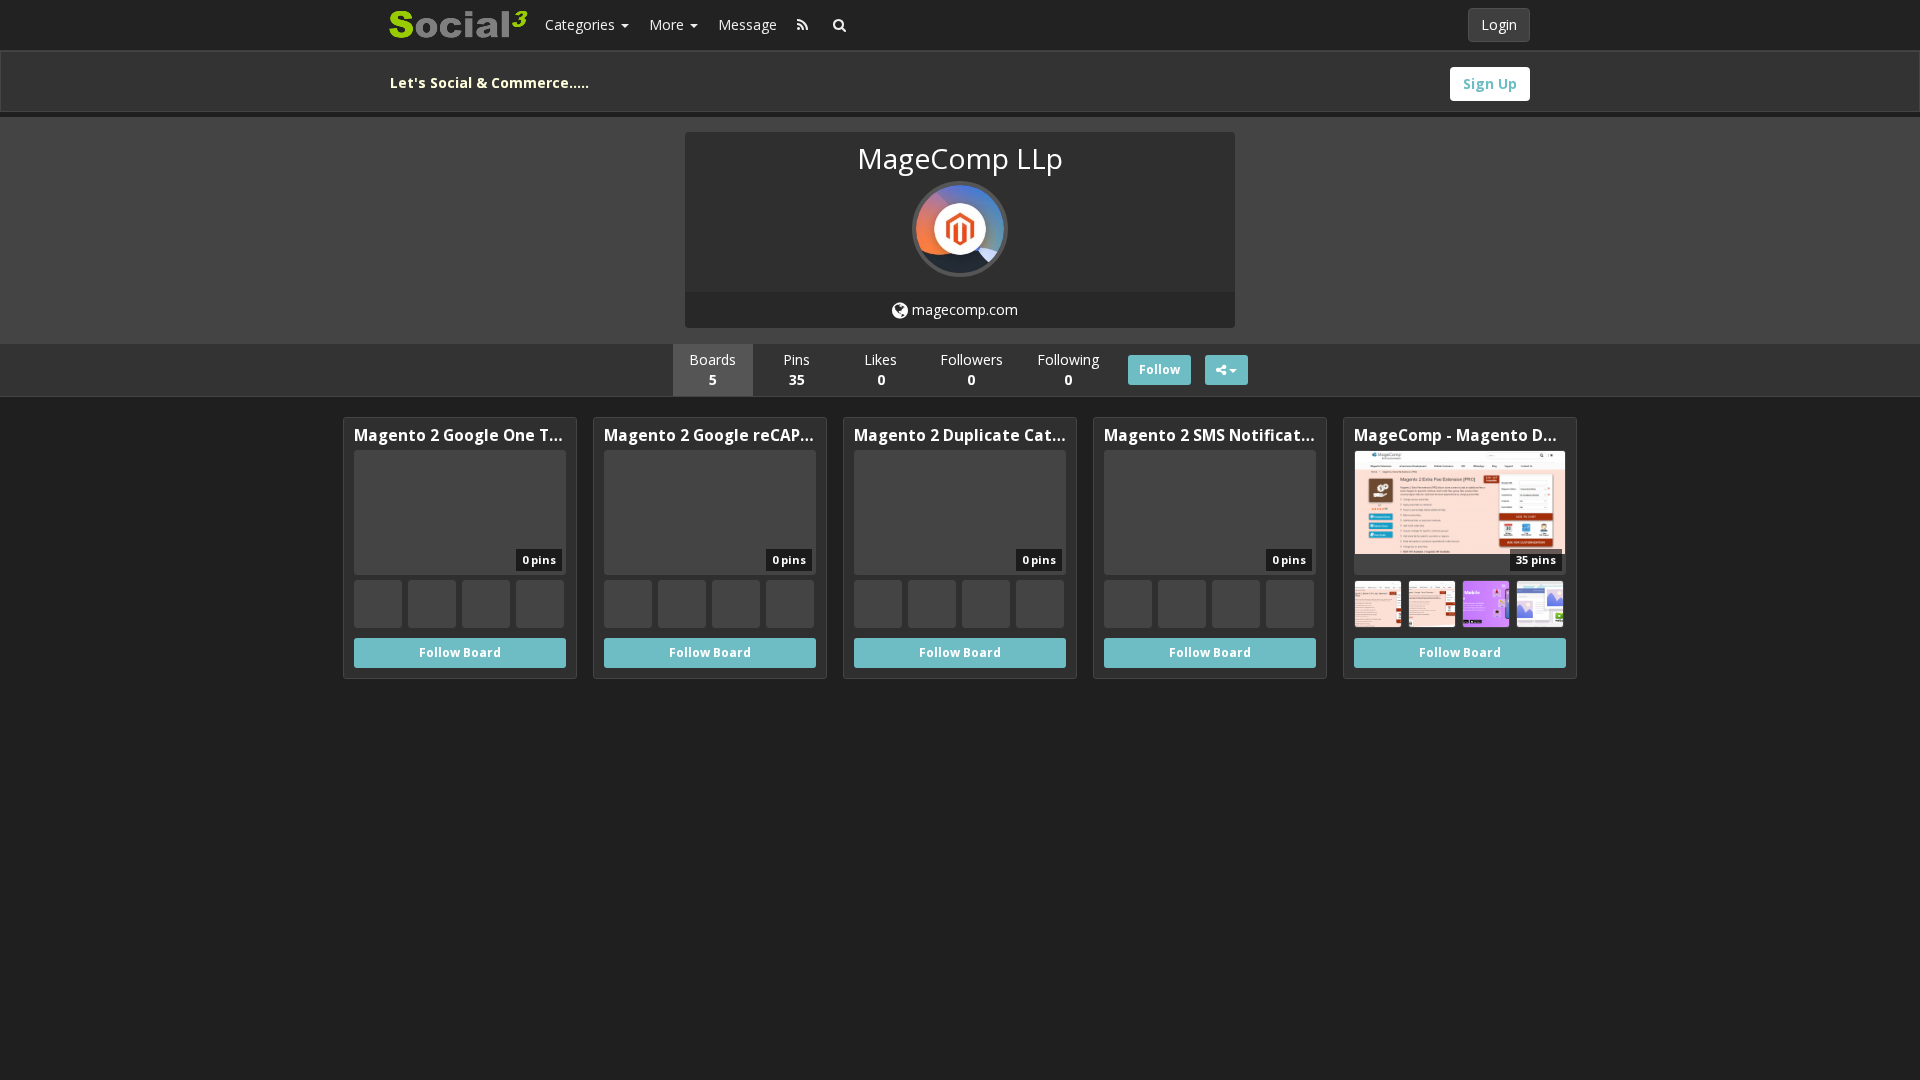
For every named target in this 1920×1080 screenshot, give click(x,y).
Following (1068, 369)
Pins (796, 369)
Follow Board (460, 652)
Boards (712, 369)
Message (747, 24)
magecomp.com (963, 309)
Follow (1159, 369)
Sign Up (1490, 83)
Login (1499, 24)
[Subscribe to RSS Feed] (802, 25)
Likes (880, 369)
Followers (971, 369)
